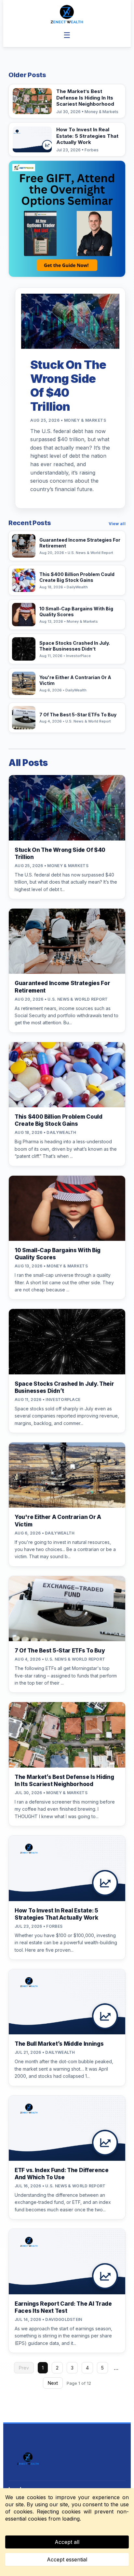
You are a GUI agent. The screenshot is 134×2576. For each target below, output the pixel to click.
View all (117, 524)
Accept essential (67, 2559)
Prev (24, 2368)
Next (53, 2383)
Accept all (67, 2542)
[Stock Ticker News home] (67, 14)
